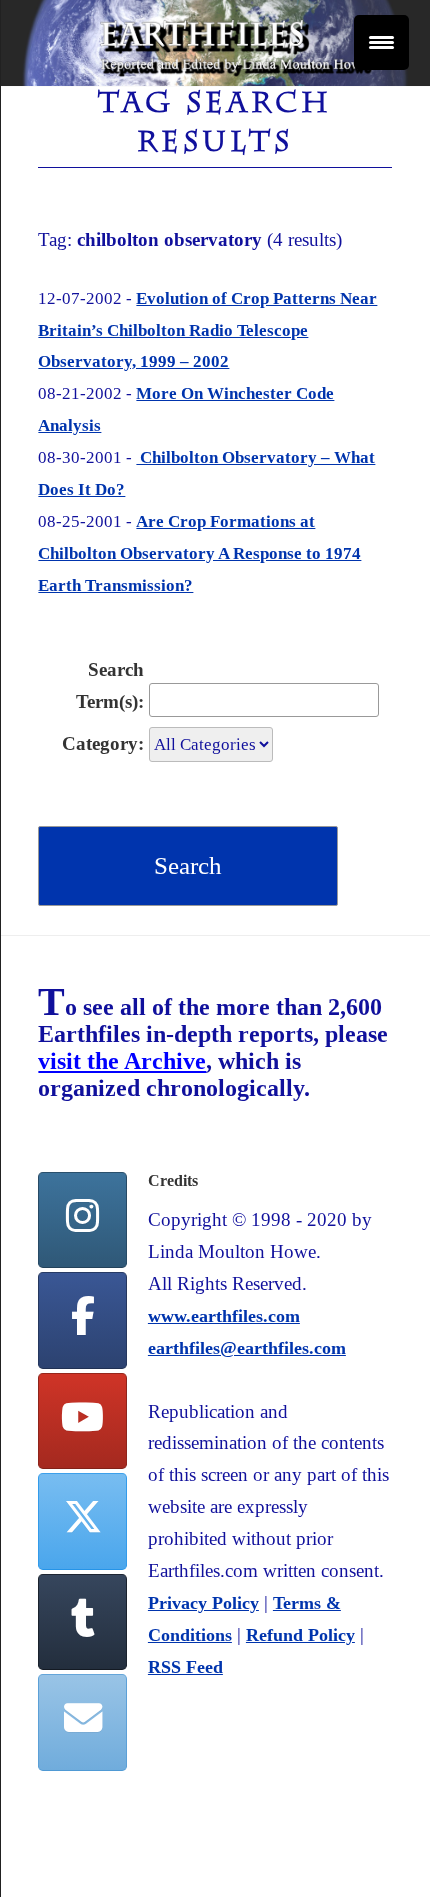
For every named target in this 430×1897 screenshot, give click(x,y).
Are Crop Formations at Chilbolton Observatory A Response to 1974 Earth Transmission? (199, 553)
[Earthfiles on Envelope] (82, 1722)
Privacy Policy (203, 1603)
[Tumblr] (82, 1622)
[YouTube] (82, 1421)
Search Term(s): (110, 685)
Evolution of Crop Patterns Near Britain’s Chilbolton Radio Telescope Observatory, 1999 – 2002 (207, 330)
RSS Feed (185, 1667)
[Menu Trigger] (381, 42)
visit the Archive (122, 1061)
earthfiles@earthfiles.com (247, 1348)
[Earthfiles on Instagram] (82, 1220)
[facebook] (82, 1320)
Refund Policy (300, 1635)
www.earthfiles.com (224, 1316)
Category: (103, 743)
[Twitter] (82, 1521)
